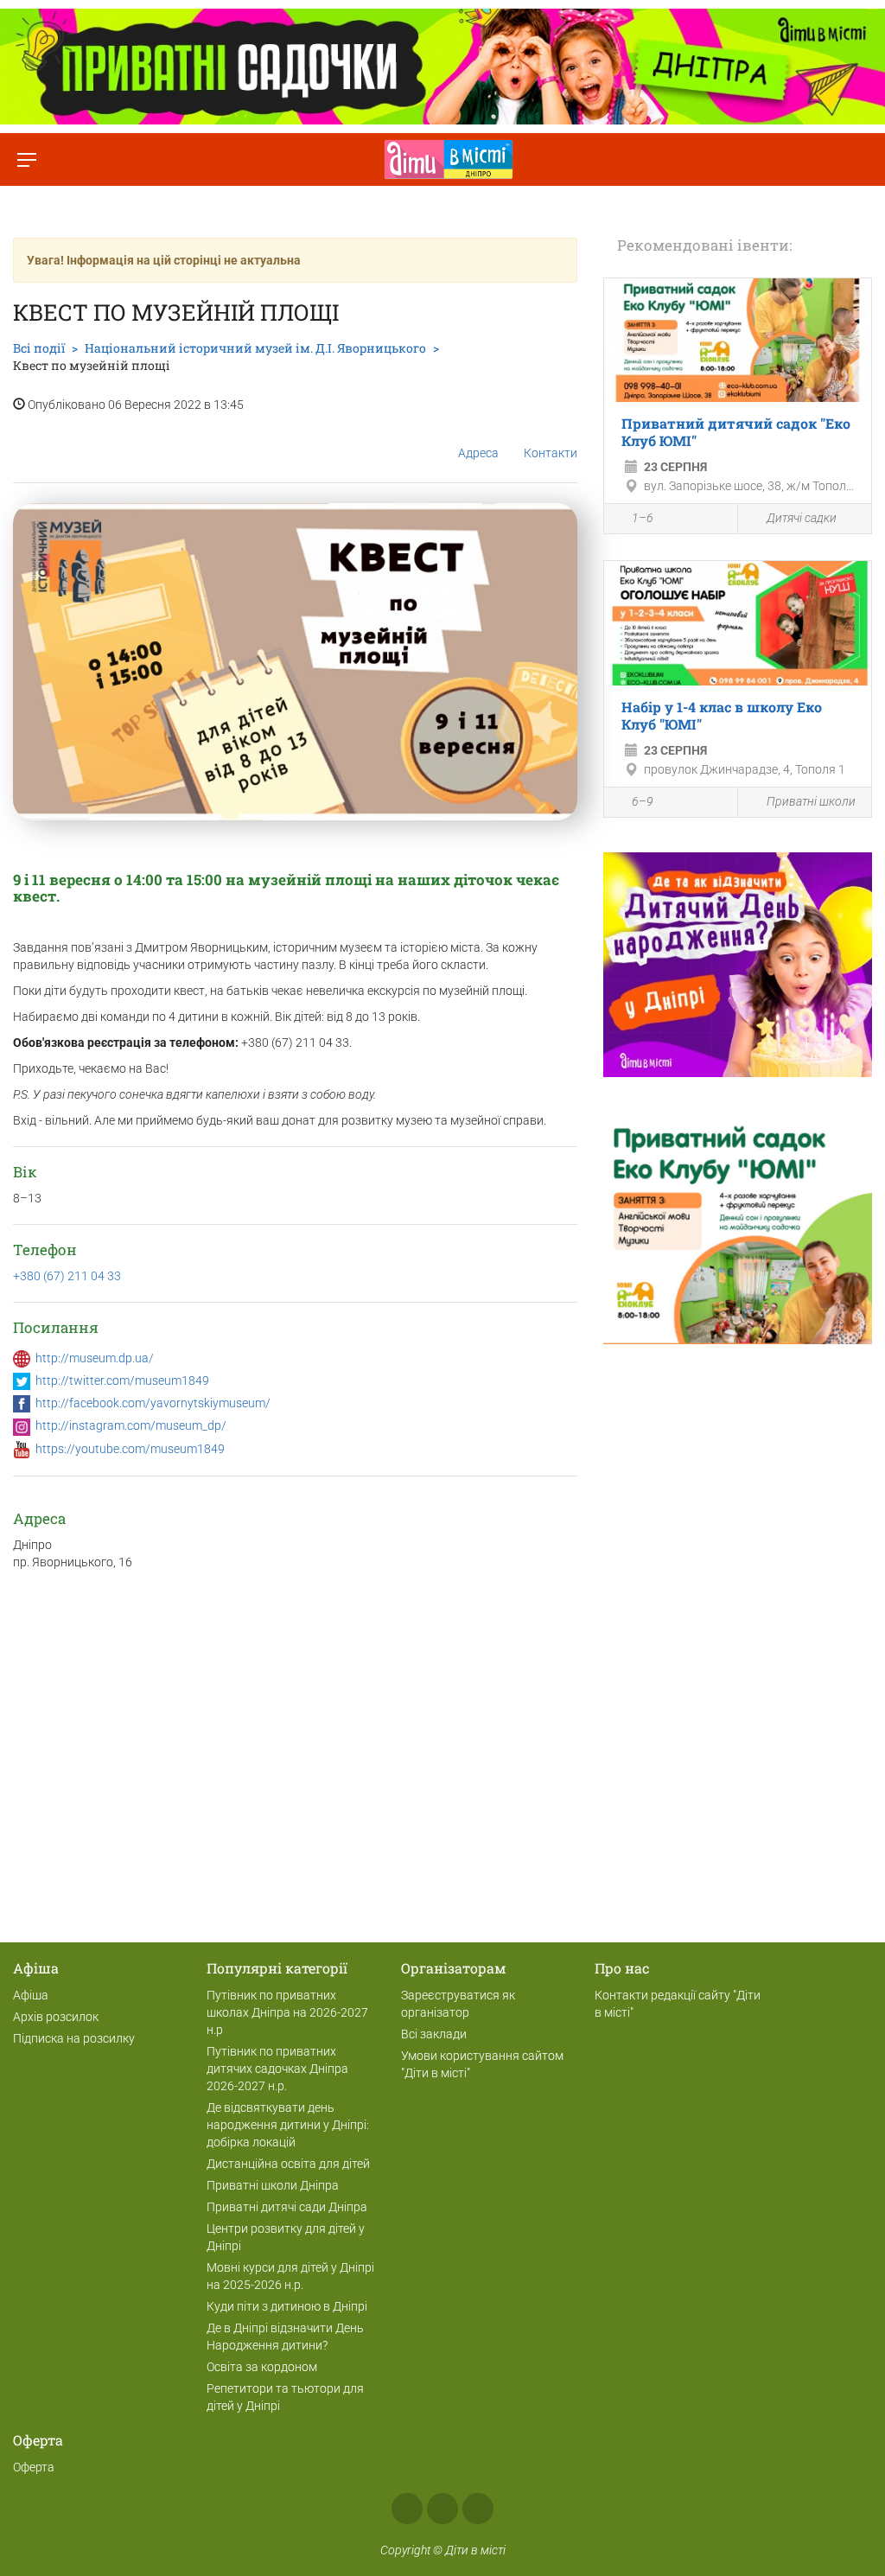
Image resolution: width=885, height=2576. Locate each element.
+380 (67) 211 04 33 (67, 1276)
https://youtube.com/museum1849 (130, 1449)
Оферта (34, 2467)
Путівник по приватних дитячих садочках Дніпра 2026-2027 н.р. (277, 2069)
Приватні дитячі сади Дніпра (287, 2207)
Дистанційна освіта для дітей (288, 2164)
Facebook (407, 2509)
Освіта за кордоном (262, 2367)
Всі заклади (434, 2034)
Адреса (478, 453)
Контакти (551, 453)
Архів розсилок (56, 2017)
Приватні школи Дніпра (273, 2185)
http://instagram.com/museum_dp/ (131, 1425)
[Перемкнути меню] (26, 159)
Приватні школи (811, 801)
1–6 (643, 518)
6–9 (643, 801)
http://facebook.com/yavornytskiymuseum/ (153, 1403)
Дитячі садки (802, 518)
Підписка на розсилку (74, 2038)
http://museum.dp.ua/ (95, 1358)
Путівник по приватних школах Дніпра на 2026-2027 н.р (287, 2012)
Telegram (478, 2509)
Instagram (442, 2509)
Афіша (31, 1995)
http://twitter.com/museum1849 (122, 1380)
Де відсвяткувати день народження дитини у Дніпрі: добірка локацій (288, 2125)
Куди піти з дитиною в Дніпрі (287, 2306)
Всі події (39, 348)
